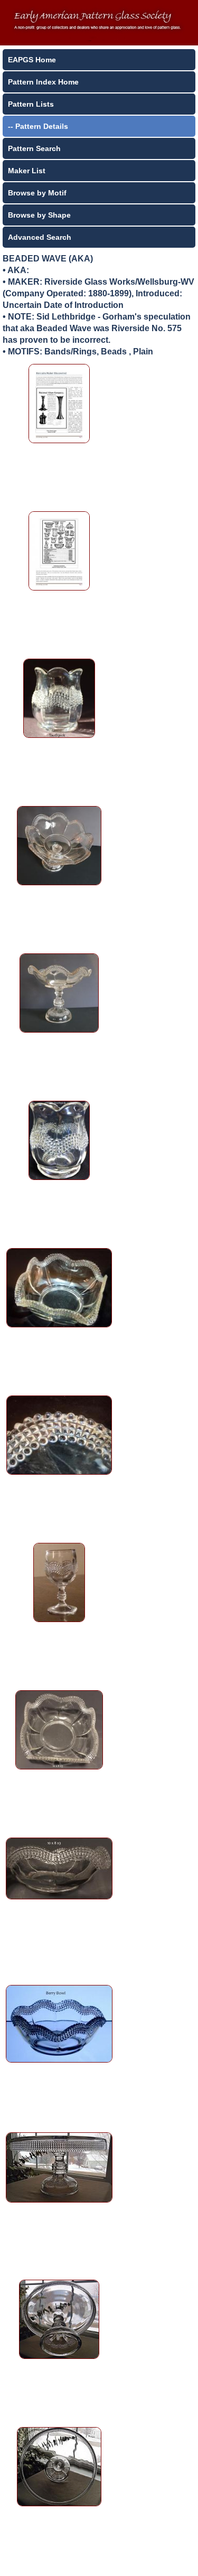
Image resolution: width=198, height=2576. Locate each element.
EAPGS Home (32, 60)
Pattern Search (34, 148)
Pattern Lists (31, 104)
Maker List (27, 171)
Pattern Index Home (43, 82)
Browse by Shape (39, 215)
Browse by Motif (37, 193)
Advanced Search (40, 237)
